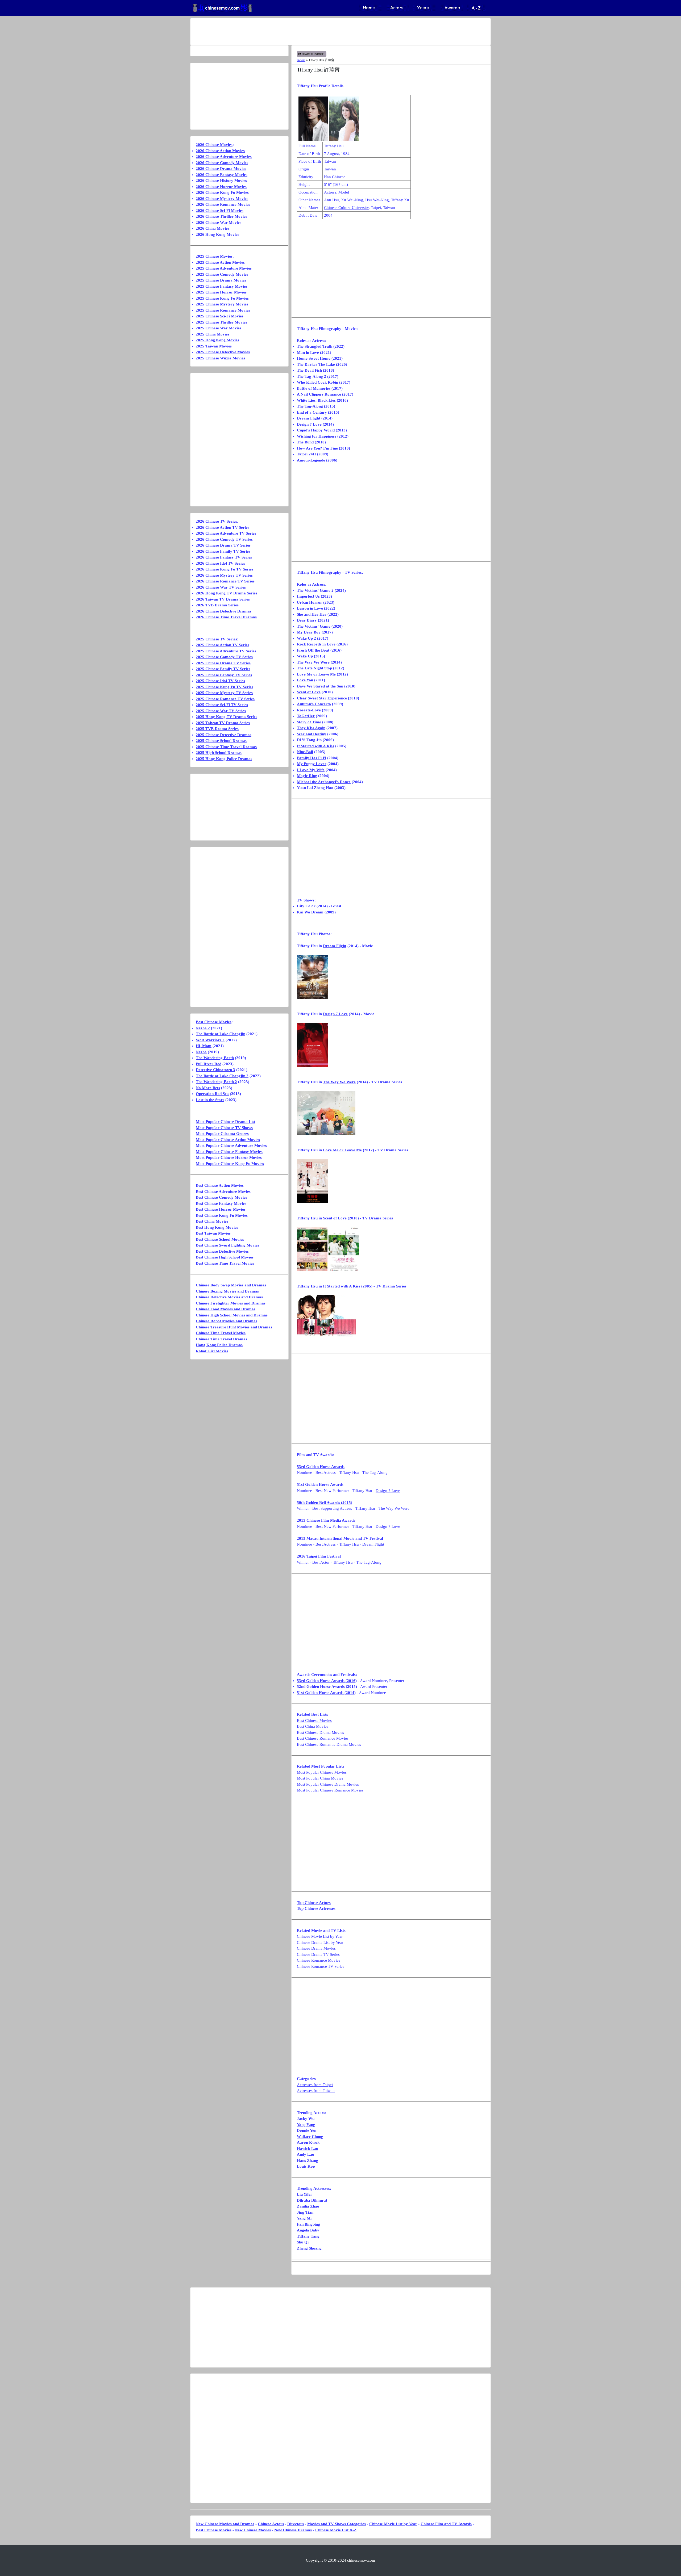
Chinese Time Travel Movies (221, 1333)
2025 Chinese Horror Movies (221, 292)
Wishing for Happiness (317, 436)
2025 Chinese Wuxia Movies (220, 358)
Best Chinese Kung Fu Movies (222, 1215)
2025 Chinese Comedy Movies (222, 274)
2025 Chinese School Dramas (221, 741)
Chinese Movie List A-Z (336, 2530)
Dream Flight (309, 418)
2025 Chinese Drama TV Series (223, 663)
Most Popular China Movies (320, 1778)
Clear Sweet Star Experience (322, 698)
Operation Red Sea (212, 1094)
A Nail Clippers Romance (319, 394)
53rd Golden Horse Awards (321, 1467)
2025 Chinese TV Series (216, 639)
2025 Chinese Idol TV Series (220, 681)
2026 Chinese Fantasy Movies (222, 175)
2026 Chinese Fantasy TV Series (224, 557)
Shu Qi (303, 2242)
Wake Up (305, 656)
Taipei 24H (306, 454)
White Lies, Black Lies (316, 400)
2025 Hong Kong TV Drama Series (227, 717)
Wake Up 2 (306, 638)
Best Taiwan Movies (213, 1233)
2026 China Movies (213, 228)
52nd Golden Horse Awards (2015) (327, 1686)
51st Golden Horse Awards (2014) (326, 1693)
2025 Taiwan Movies (214, 346)
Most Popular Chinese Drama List (226, 1122)
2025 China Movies (213, 334)
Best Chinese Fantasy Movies (221, 1203)
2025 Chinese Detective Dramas (224, 735)
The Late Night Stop (314, 668)
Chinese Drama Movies (316, 1948)
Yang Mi (304, 2218)
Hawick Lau (308, 2149)
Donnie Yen (307, 2130)
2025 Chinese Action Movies (220, 262)
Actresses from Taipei (315, 2085)
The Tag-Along (310, 406)
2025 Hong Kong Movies (217, 340)
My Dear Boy (309, 632)
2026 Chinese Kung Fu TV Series (225, 569)
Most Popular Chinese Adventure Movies (231, 1146)
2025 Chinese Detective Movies (223, 352)
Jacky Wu (306, 2118)
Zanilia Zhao (308, 2206)
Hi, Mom (204, 1046)
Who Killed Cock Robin (317, 382)
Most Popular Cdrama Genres (222, 1134)
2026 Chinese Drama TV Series (223, 545)
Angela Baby (308, 2230)
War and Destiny (312, 734)
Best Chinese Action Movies (220, 1185)
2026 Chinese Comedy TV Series (224, 539)
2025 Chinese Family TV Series (223, 669)
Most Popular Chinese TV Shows (224, 1128)
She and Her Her (312, 614)
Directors (296, 2524)
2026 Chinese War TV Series (221, 587)
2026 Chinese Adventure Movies (224, 157)
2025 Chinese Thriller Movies (221, 322)
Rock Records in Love (316, 644)
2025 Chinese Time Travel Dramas (226, 747)
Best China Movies (313, 1726)
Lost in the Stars (210, 1100)
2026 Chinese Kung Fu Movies (222, 192)
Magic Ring (307, 776)
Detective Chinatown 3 (215, 1070)
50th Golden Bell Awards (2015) (325, 1503)
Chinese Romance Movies (319, 1960)
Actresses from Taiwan (316, 2091)
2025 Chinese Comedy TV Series (224, 657)
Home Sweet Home (314, 358)
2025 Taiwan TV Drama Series (223, 723)
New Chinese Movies (253, 2530)
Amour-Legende (311, 460)
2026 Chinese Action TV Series (223, 527)
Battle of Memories (314, 388)
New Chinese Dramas (293, 2530)
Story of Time (309, 722)
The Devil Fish (309, 370)
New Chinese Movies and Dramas (225, 2524)
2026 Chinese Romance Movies (223, 204)
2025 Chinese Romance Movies (223, 310)
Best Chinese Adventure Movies (223, 1191)
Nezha (201, 1052)
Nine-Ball (305, 752)
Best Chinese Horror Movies (221, 1209)
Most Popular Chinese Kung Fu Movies (230, 1164)
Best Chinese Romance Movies (323, 1738)
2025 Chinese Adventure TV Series (226, 651)
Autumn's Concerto (314, 704)
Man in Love (308, 353)
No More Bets (208, 1088)
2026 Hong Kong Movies (217, 234)
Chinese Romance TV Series (321, 1966)
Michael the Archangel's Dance (324, 782)
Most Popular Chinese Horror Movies (229, 1157)
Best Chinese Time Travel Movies (225, 1263)
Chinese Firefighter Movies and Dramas (231, 1303)
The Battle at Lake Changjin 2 (222, 1076)
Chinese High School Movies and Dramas (232, 1315)
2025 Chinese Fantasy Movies (222, 286)
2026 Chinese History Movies (221, 181)
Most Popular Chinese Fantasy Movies (229, 1152)
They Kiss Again (311, 728)
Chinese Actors (271, 2524)
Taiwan (330, 161)
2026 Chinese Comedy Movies (222, 163)
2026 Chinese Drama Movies (221, 169)
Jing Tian (305, 2212)
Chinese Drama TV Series (318, 1954)
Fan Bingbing (308, 2224)
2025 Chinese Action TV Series (223, 645)
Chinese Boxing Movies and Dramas (227, 1291)
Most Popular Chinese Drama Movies (328, 1784)
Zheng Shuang (309, 2248)
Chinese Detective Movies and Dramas (229, 1297)
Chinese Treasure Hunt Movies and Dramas (234, 1327)
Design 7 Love (309, 424)
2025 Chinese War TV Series (221, 711)
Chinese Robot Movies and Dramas (227, 1321)
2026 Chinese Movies (214, 145)
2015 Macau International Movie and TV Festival (340, 1538)
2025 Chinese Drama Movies (221, 280)
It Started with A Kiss (315, 746)
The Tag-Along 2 (312, 376)
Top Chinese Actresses (316, 1908)
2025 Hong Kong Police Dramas (224, 759)
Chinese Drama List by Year (320, 1943)
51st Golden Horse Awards (320, 1484)
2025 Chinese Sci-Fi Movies (220, 316)
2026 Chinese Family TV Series (223, 551)
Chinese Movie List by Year (320, 1936)
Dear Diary (307, 620)
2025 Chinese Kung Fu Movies (222, 298)
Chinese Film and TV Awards (446, 2524)
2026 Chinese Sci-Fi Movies (220, 211)
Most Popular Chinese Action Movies (228, 1140)
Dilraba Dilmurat (312, 2200)
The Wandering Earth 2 (216, 1082)
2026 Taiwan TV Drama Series (223, 599)
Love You (305, 680)
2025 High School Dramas (219, 753)
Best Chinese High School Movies (225, 1257)
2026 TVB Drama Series (217, 605)
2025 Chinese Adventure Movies (224, 268)
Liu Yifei (304, 2194)
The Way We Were (313, 662)
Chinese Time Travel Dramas (221, 1339)
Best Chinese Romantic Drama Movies (329, 1744)
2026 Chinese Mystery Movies (222, 199)
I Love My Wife (311, 770)
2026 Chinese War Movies (219, 223)
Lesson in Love (310, 608)
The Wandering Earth (215, 1058)
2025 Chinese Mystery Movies (222, 304)
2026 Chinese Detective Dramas (224, 611)
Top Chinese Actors (314, 1903)
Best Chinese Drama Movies (320, 1732)
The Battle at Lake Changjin (221, 1034)
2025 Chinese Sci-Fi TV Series (222, 705)
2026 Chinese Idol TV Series (220, 563)
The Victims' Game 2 (315, 590)
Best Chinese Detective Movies (222, 1251)
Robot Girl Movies (212, 1351)
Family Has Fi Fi (312, 758)
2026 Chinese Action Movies (220, 151)
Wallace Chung (310, 2137)
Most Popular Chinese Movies (322, 1772)
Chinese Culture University (346, 208)
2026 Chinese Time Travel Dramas (226, 617)
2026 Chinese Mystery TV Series (224, 575)
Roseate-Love (309, 710)
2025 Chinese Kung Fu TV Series (225, 687)
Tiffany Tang (308, 2236)
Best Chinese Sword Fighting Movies (227, 1245)
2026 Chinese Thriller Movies (221, 216)
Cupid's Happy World (316, 430)
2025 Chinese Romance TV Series (225, 699)
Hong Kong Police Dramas (219, 1345)
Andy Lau (306, 2154)
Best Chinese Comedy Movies (221, 1197)
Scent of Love (309, 692)
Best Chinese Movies (314, 1721)
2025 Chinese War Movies (219, 328)
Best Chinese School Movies (220, 1239)
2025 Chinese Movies (214, 256)
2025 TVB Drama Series (217, 729)
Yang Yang (306, 2125)
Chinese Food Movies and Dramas (226, 1309)
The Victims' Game (314, 626)
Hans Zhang (308, 2160)
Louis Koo (306, 2166)
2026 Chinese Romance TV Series (225, 581)
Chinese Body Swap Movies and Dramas (231, 1285)
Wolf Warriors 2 (210, 1040)
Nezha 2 (203, 1028)
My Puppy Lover (312, 764)
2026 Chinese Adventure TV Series (226, 533)
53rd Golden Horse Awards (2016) (327, 1681)
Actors (301, 60)
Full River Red (209, 1064)
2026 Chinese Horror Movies (221, 187)
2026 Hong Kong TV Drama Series (227, 593)
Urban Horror (310, 602)
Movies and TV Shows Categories (337, 2524)
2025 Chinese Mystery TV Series (224, 693)
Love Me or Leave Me (316, 674)
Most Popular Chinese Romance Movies (330, 1790)
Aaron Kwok (308, 2142)
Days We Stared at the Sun (320, 686)
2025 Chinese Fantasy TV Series (224, 675)
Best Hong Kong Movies (217, 1227)
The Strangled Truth (315, 346)
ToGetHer (306, 716)
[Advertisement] (319, 32)
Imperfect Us (308, 596)
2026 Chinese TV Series (216, 521)
